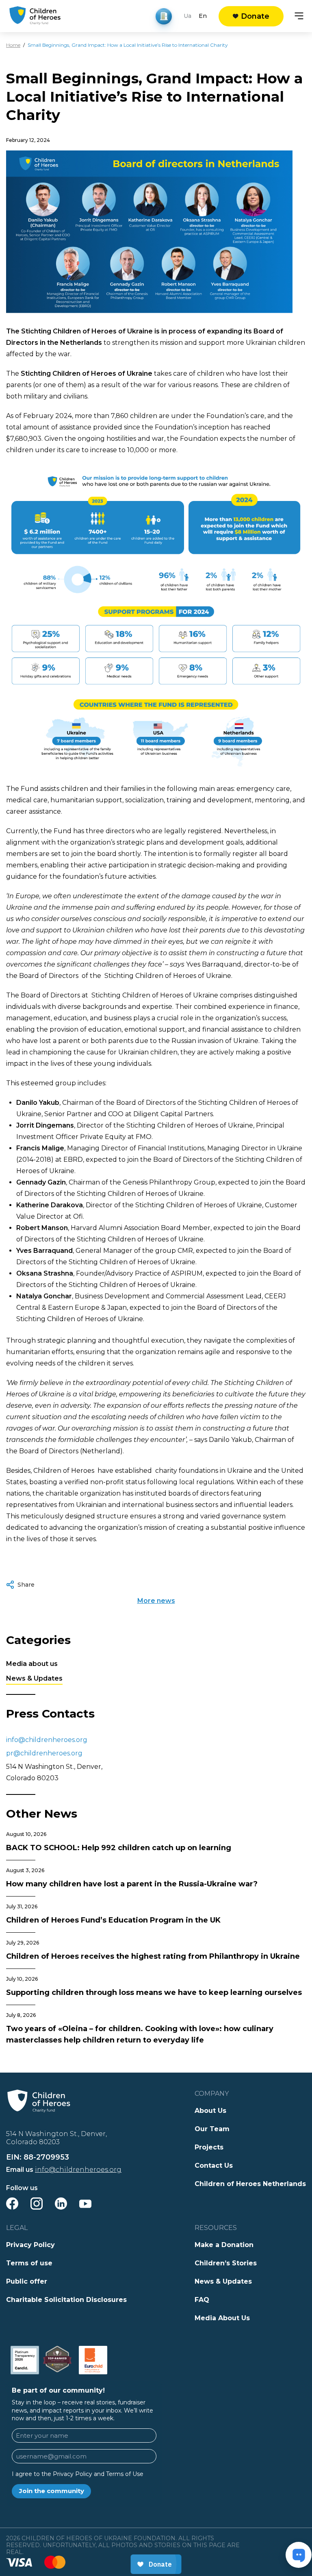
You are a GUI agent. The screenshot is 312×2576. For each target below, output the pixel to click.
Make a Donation (224, 2245)
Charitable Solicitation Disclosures (66, 2300)
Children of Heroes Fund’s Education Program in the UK (113, 1920)
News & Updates (34, 1678)
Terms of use (29, 2263)
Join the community (52, 2491)
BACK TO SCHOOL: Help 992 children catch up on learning (119, 1848)
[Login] (164, 16)
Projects (209, 2147)
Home (13, 45)
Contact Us (214, 2166)
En (203, 16)
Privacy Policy (30, 2245)
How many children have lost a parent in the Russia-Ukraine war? (132, 1884)
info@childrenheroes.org (47, 1740)
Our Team (212, 2129)
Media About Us (222, 2318)
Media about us (32, 1664)
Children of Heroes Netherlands (250, 2184)
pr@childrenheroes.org (44, 1753)
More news (156, 1601)
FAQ (202, 2300)
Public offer (27, 2281)
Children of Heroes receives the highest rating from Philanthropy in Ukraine (153, 1956)
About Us (210, 2111)
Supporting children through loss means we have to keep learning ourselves (154, 1992)
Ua (187, 16)
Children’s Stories (226, 2263)
